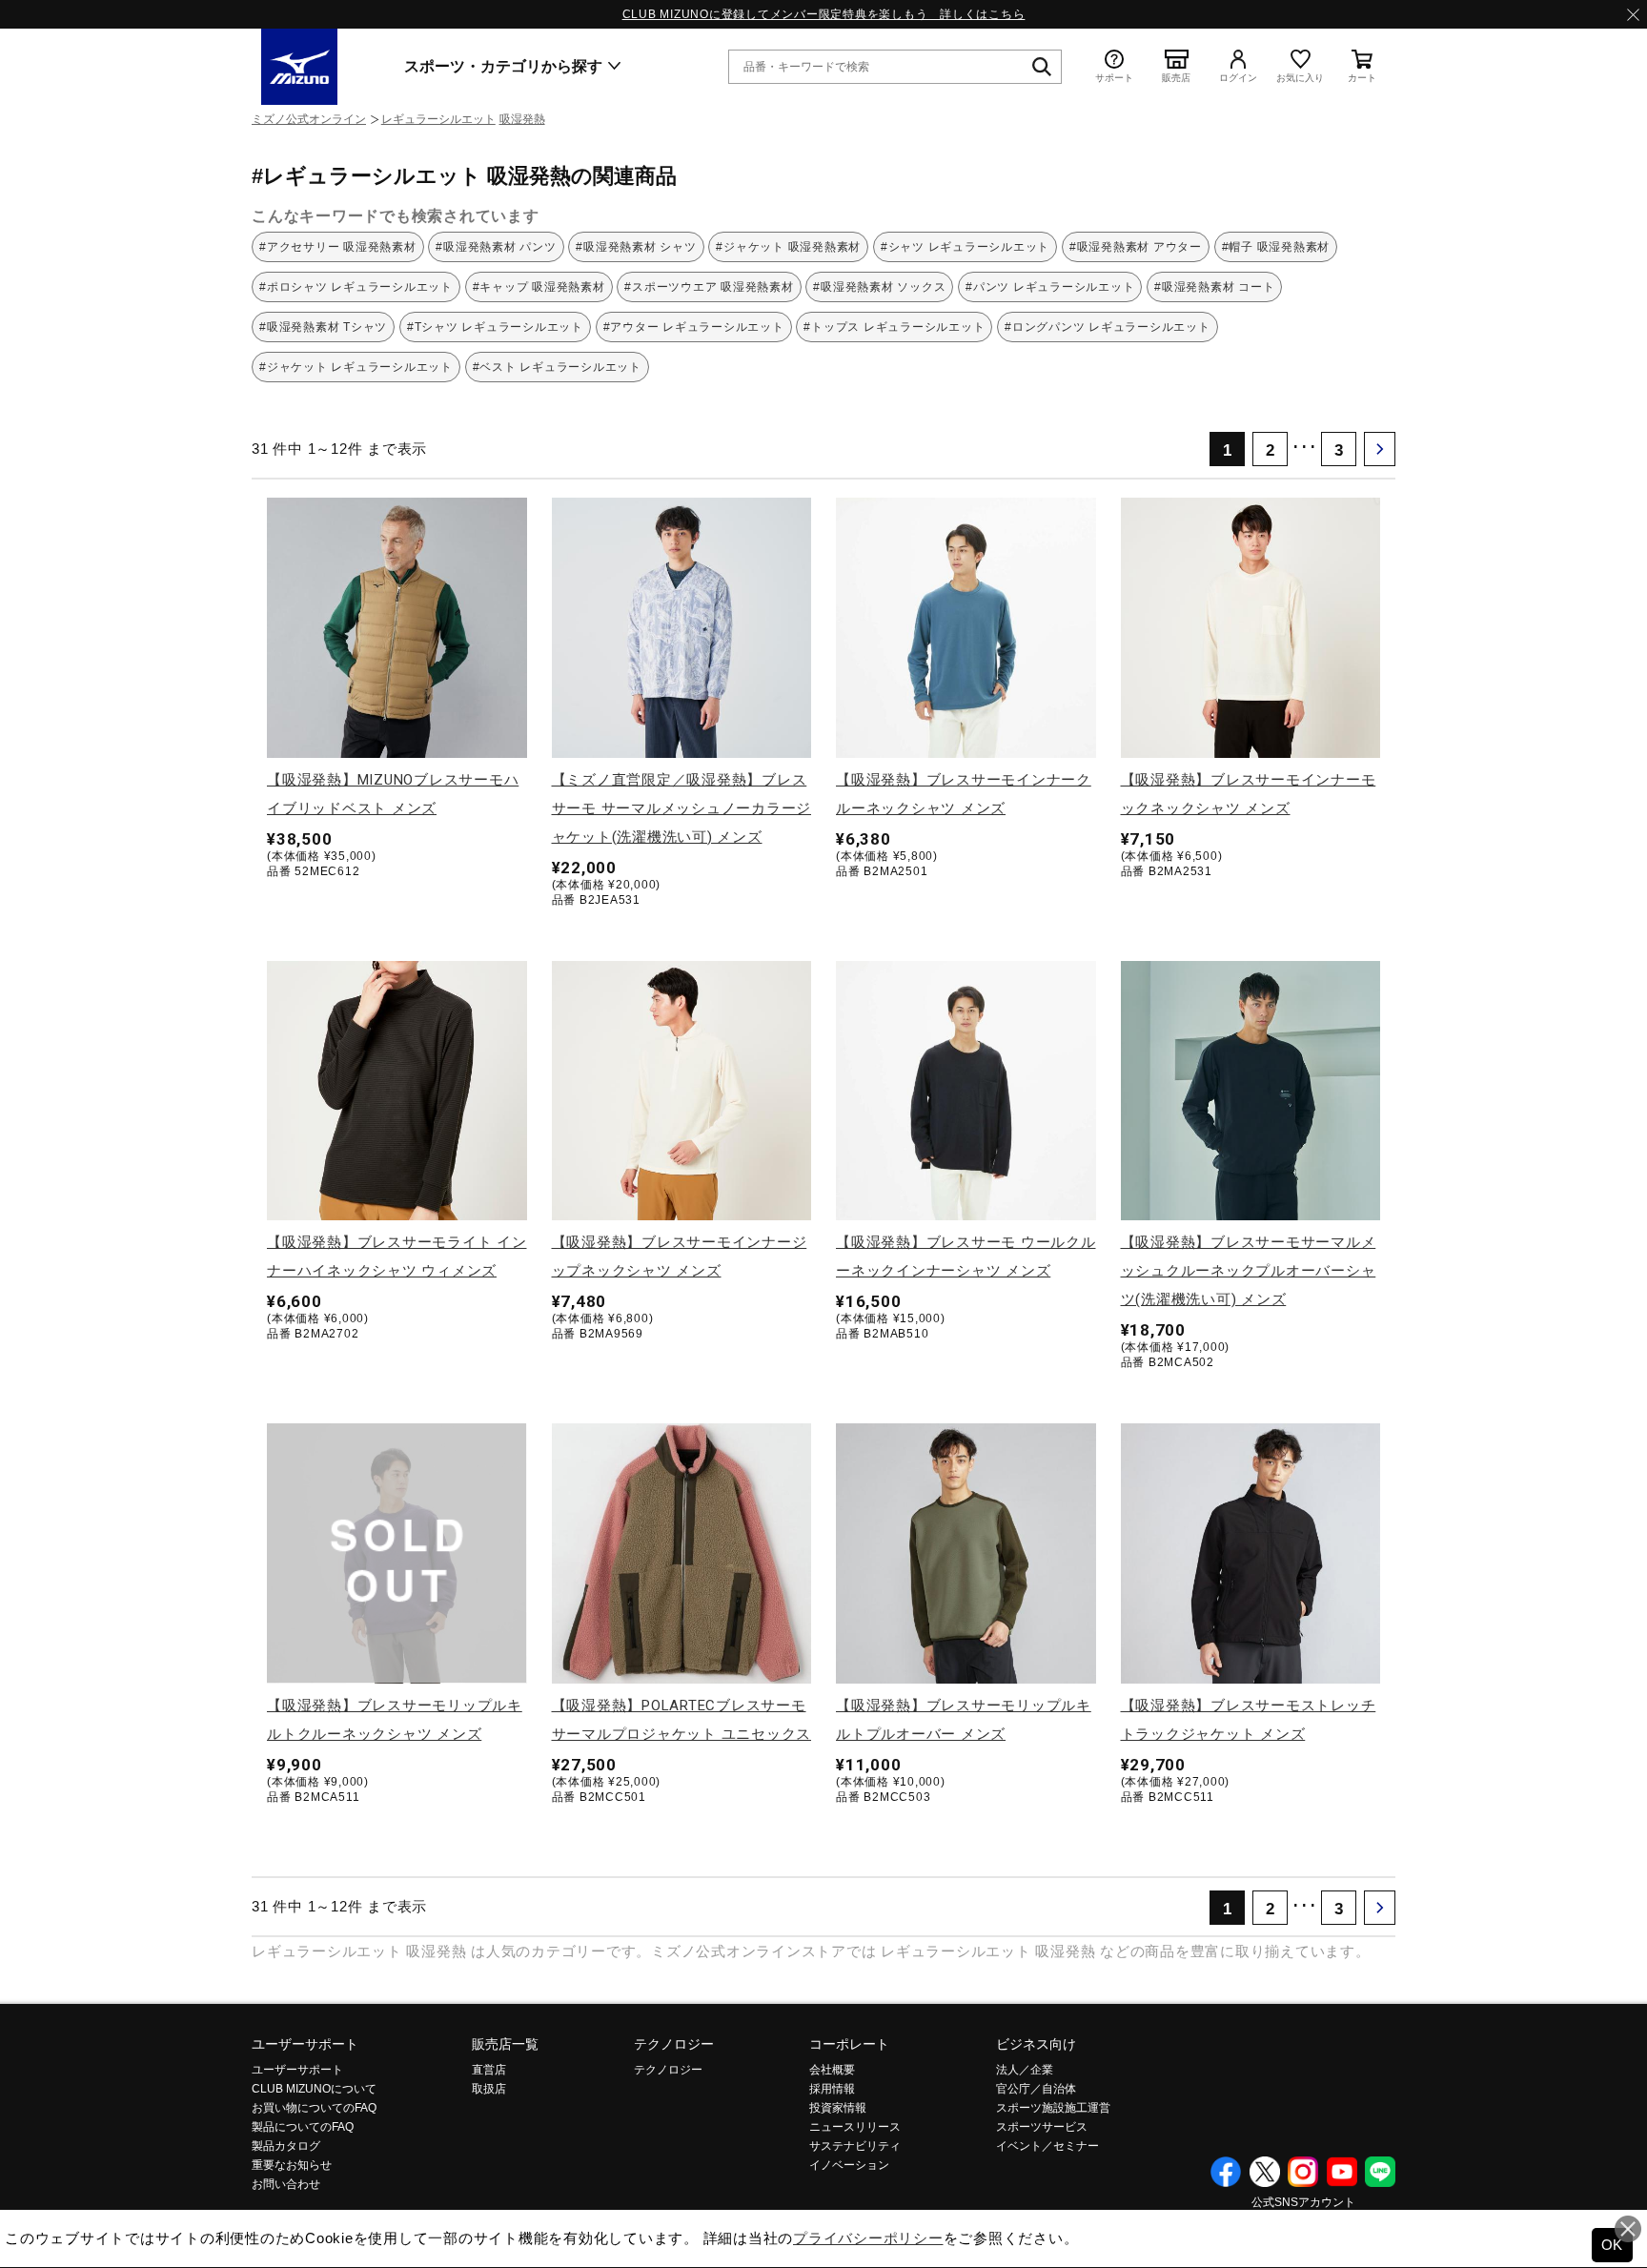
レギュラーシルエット (438, 119)
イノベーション (849, 2165)
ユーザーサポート (305, 2044)
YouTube (1342, 2172)
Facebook (1226, 2172)
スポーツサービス (1042, 2127)
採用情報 (832, 2089)
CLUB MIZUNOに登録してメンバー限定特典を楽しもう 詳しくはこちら (824, 14)
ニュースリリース (855, 2127)
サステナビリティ (855, 2146)
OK (1613, 2245)
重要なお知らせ (292, 2165)
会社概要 (832, 2070)
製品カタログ (286, 2146)
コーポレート (849, 2044)
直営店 (489, 2070)
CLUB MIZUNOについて (314, 2089)
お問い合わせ (286, 2184)
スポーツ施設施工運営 (1053, 2108)
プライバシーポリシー (868, 2238)
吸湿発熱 (522, 119)
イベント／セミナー (1047, 2146)
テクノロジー (674, 2044)
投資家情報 (838, 2108)
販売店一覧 (505, 2044)
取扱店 (489, 2089)
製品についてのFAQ (303, 2127)
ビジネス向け (1036, 2044)
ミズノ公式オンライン (309, 119)
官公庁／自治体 (1036, 2089)
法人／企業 (1025, 2070)
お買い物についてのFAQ (314, 2108)
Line (1380, 2172)
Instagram (1303, 2172)
